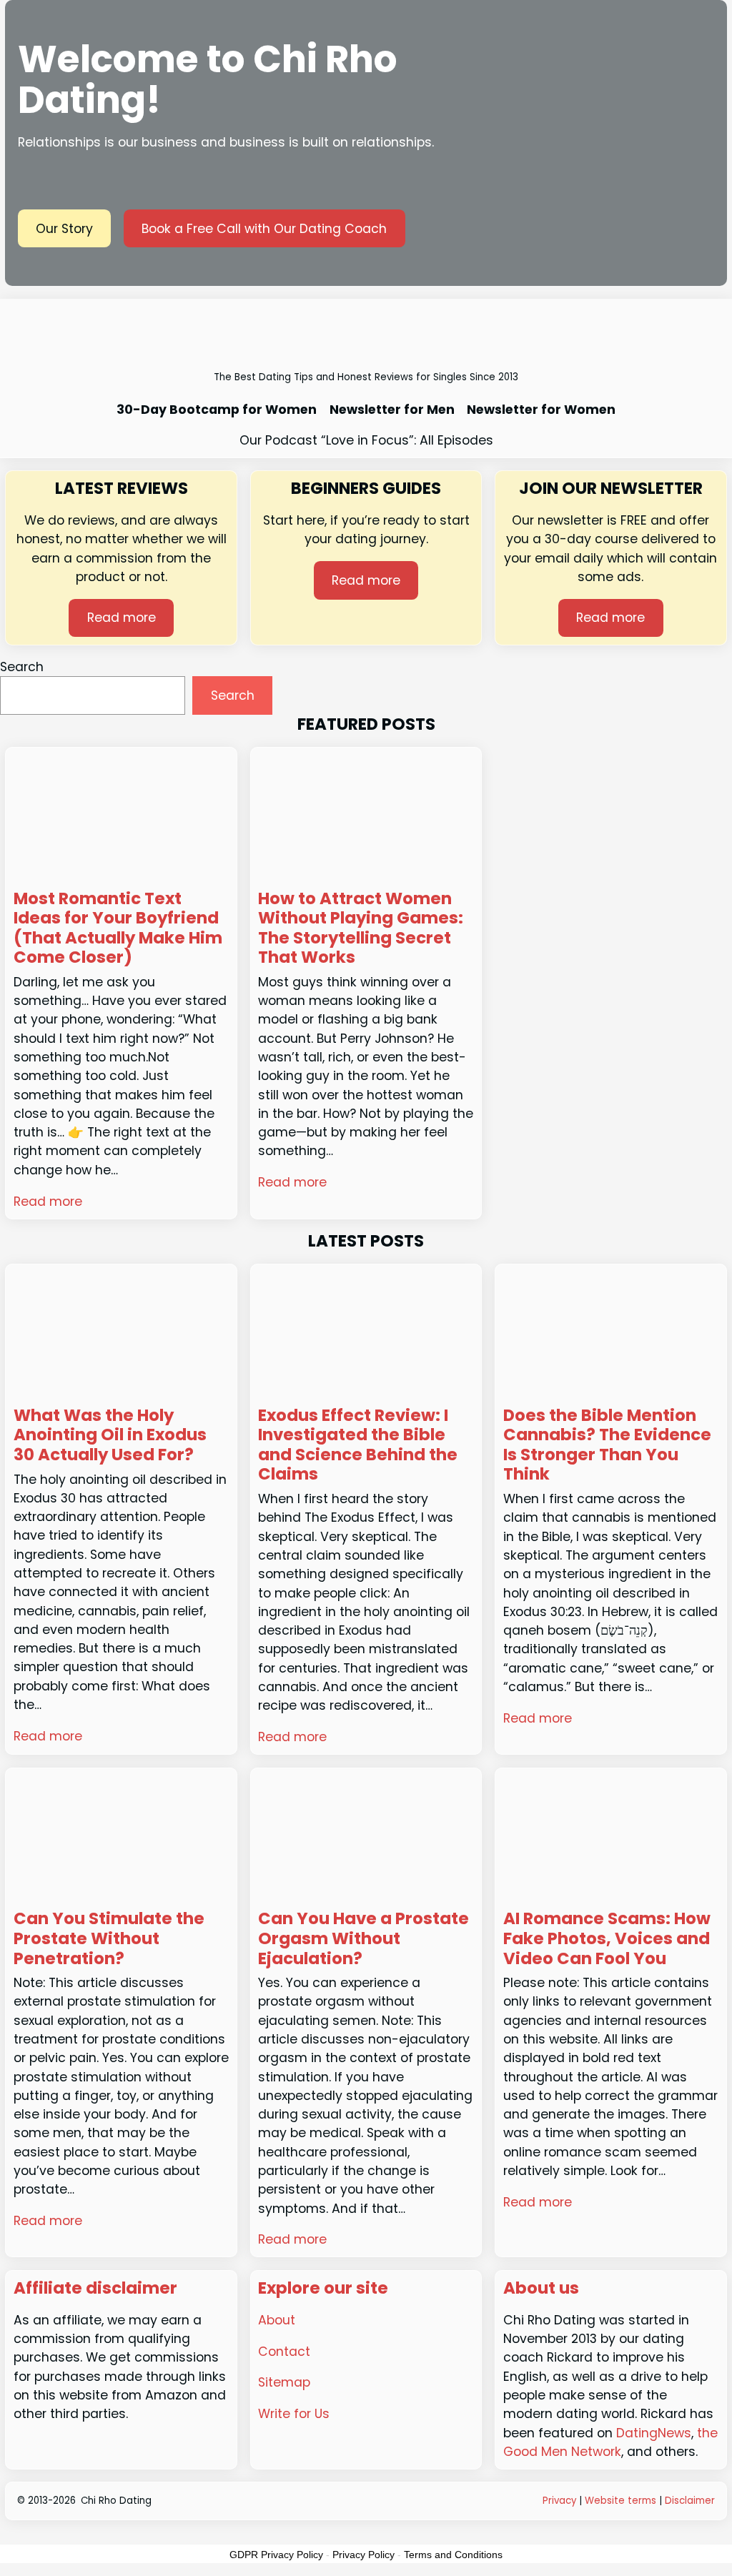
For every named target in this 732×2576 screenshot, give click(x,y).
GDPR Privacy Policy (276, 2555)
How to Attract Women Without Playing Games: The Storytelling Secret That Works (361, 928)
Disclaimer (690, 2501)
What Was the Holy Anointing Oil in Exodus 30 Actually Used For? (110, 1436)
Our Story (64, 229)
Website (605, 2501)
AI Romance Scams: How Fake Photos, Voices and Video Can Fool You (607, 1939)
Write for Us (294, 2414)
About (277, 2320)
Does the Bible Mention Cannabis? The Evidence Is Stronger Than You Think (607, 1445)
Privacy (559, 2501)
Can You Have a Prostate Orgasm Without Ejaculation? (363, 1939)
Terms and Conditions (453, 2555)
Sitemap (284, 2382)
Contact (284, 2352)
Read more (122, 618)
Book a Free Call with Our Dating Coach (264, 229)
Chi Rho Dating (116, 2501)
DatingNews (654, 2433)
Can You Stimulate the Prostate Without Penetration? (109, 1939)
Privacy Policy (363, 2555)
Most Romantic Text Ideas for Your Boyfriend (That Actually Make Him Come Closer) (118, 928)
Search (22, 667)
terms (642, 2501)
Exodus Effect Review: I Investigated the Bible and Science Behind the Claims (358, 1445)
